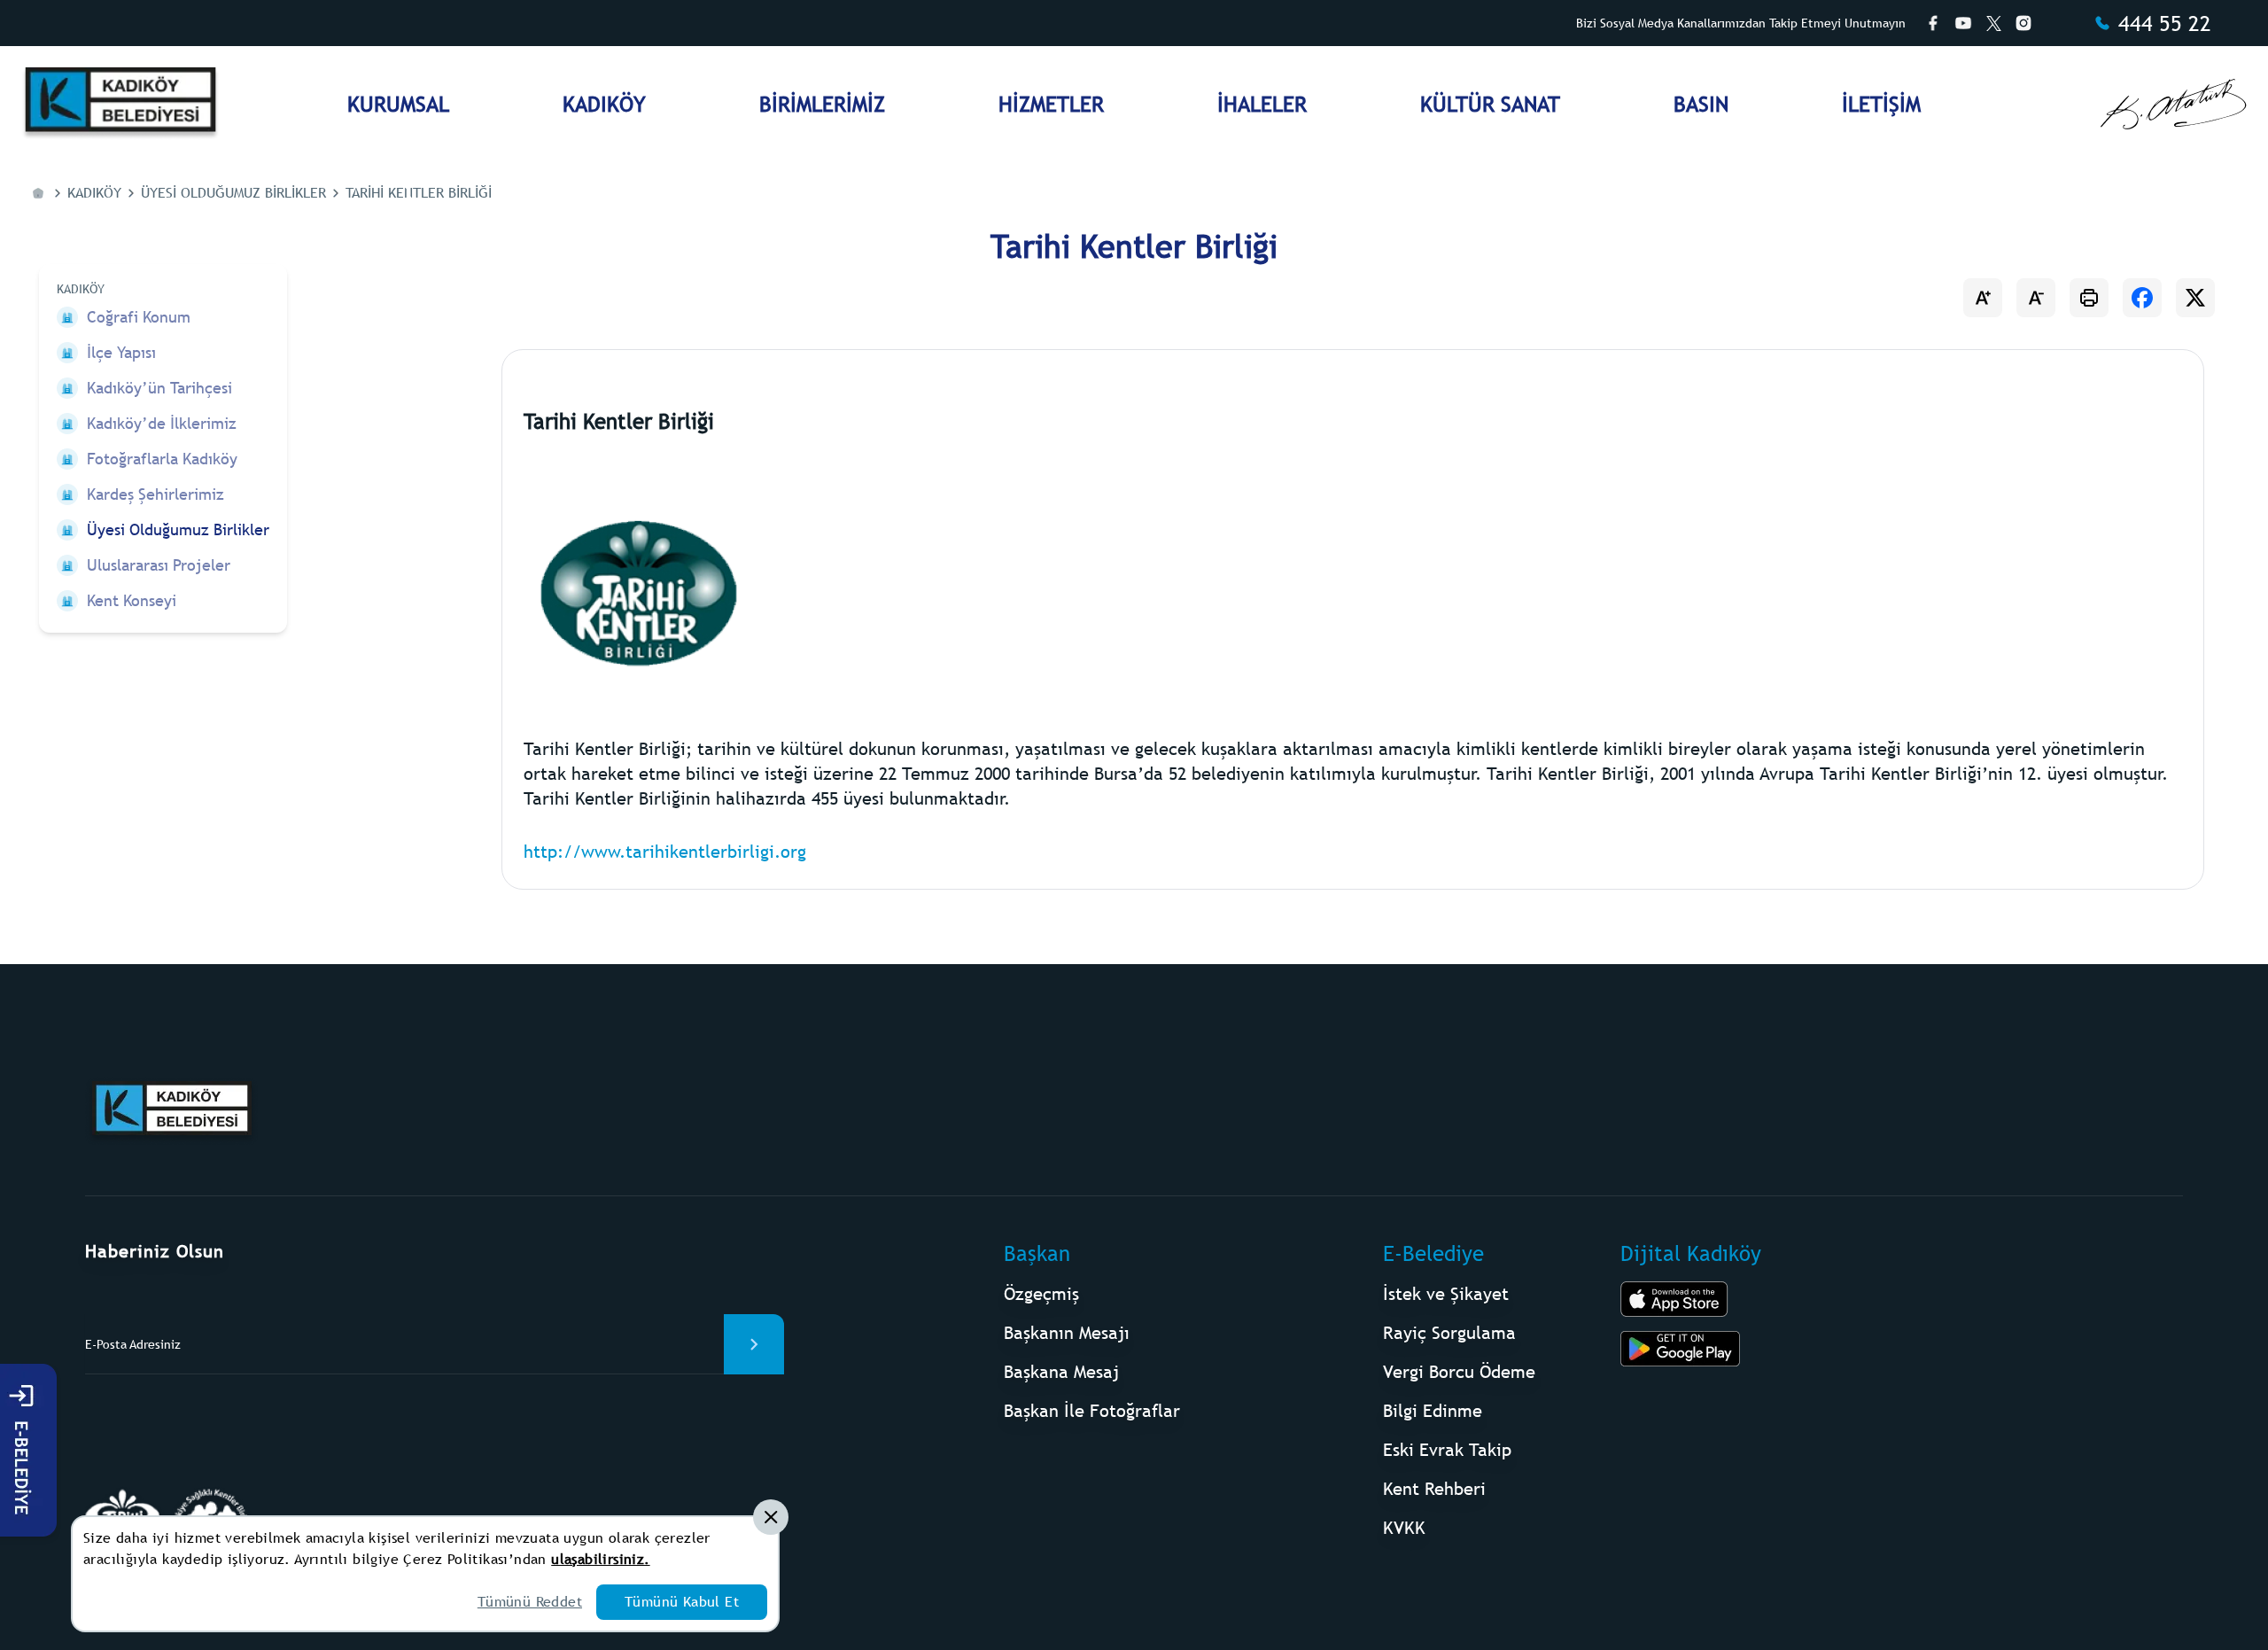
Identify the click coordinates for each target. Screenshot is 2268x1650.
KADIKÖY (604, 104)
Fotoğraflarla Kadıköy (162, 459)
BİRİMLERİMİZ (822, 104)
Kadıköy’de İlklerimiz (162, 423)
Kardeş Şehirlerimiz (155, 494)
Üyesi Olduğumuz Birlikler (233, 193)
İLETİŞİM (1881, 104)
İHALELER (1262, 104)
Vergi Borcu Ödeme (1459, 1371)
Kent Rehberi (1434, 1488)
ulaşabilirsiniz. (600, 1559)
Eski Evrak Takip (1447, 1449)
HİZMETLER (1051, 104)
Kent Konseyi (132, 600)
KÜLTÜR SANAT (1490, 104)
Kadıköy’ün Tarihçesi (159, 388)
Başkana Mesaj (1061, 1371)
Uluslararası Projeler (159, 565)
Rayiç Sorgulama (1449, 1332)
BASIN (1701, 104)
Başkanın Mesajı (1067, 1332)
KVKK (1404, 1527)
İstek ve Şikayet (1446, 1293)
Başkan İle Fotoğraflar (1092, 1410)
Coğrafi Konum (139, 317)
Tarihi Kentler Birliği (419, 193)
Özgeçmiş (1041, 1293)
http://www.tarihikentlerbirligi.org (665, 851)
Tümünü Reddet (530, 1602)
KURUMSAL (398, 104)
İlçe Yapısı (121, 352)
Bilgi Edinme (1433, 1410)
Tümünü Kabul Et (682, 1602)
